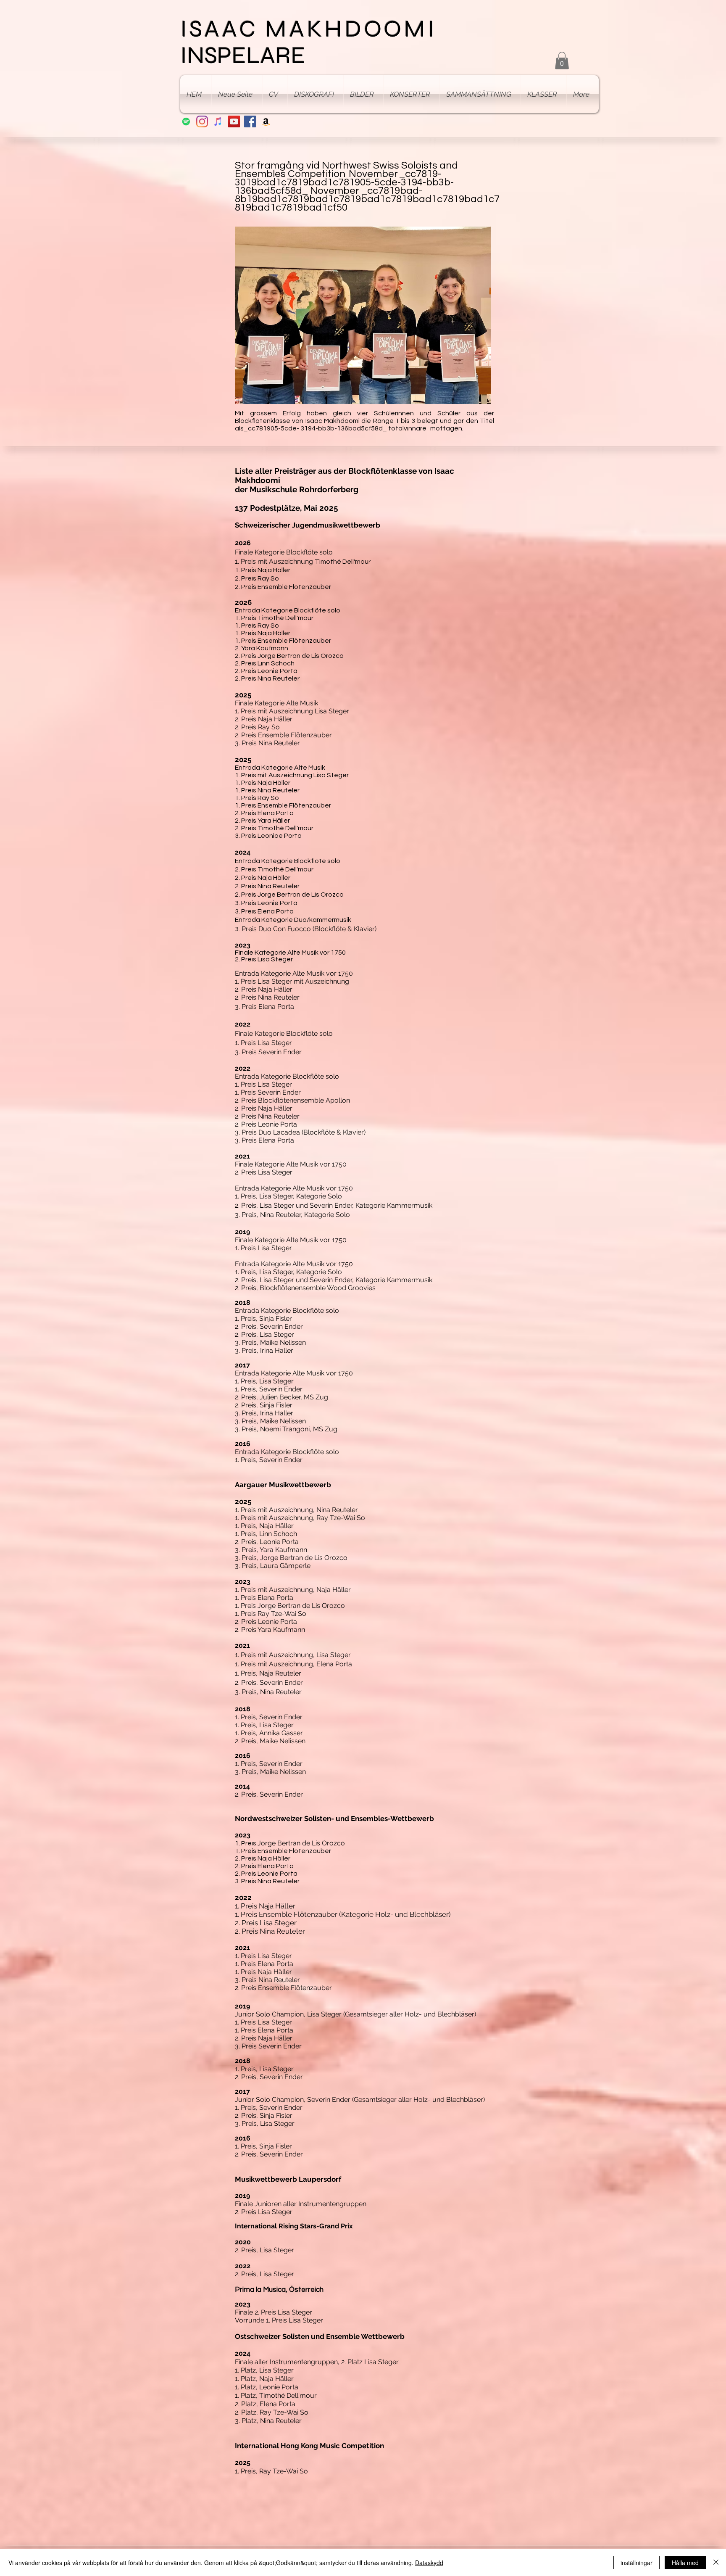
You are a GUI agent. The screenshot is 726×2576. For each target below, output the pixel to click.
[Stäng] (716, 2563)
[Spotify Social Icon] (186, 121)
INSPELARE (243, 55)
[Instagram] (202, 121)
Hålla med (685, 2563)
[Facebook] (250, 121)
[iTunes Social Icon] (218, 121)
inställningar (637, 2563)
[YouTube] (234, 121)
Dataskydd (429, 2563)
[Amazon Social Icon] (266, 121)
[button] (562, 61)
